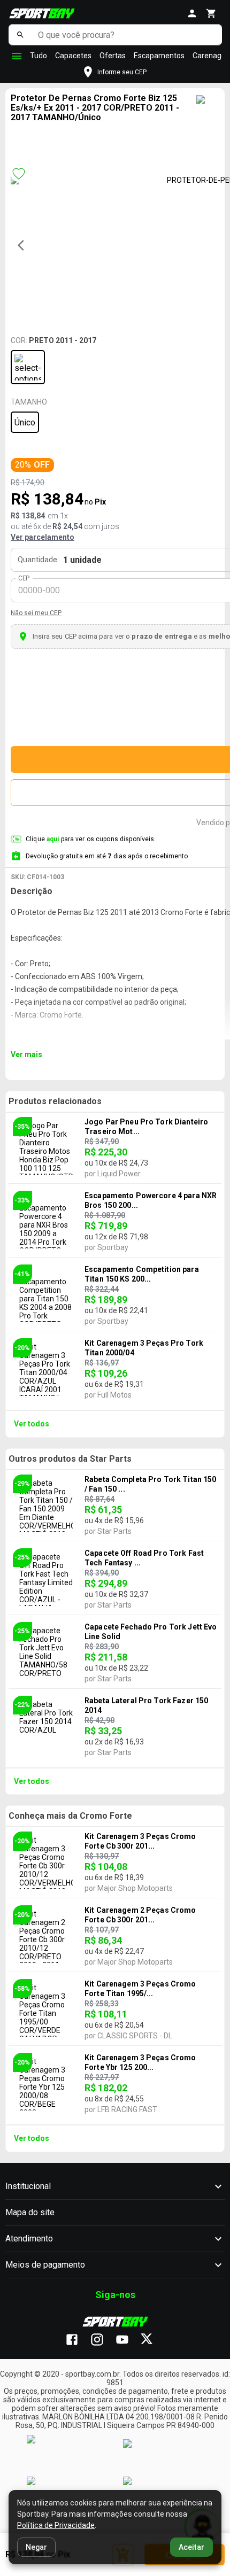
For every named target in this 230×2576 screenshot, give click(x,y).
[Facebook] (77, 2340)
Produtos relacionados (55, 1101)
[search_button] (21, 35)
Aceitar (191, 2547)
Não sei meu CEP (36, 613)
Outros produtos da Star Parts (70, 1459)
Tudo (39, 56)
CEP (24, 578)
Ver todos (32, 1424)
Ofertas (113, 56)
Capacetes (73, 56)
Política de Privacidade (56, 2525)
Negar (36, 2547)
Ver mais (26, 1054)
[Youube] (128, 2340)
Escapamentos (159, 56)
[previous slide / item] (24, 245)
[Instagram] (102, 2340)
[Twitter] (153, 2340)
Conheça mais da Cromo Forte (70, 1816)
